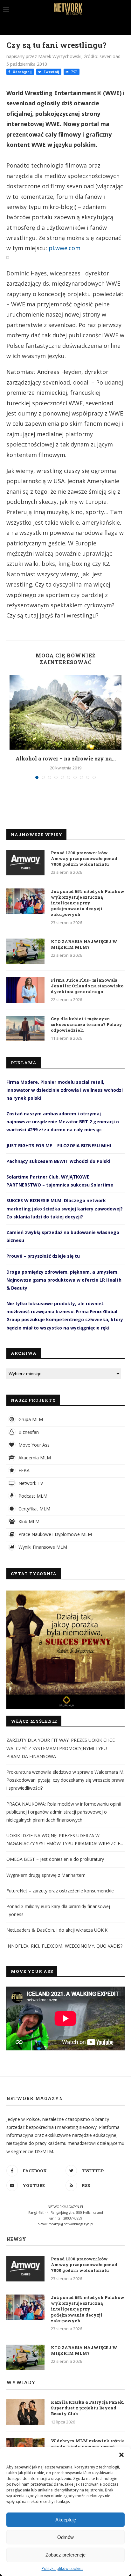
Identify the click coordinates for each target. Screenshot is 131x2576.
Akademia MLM (34, 1458)
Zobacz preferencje (65, 2555)
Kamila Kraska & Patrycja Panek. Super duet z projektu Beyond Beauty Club (87, 2408)
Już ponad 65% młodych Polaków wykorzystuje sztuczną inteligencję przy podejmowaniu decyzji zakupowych (88, 903)
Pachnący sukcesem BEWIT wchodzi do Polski (58, 1161)
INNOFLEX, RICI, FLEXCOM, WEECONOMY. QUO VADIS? (64, 1946)
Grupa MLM (30, 1419)
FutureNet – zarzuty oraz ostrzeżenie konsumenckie (60, 1891)
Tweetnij (51, 72)
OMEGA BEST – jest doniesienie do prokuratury (55, 1859)
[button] (121, 2455)
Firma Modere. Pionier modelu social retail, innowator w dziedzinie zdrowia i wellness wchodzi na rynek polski (65, 1090)
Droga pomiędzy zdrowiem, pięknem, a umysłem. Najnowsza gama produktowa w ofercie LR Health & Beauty (64, 1280)
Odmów (65, 2537)
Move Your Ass (33, 1445)
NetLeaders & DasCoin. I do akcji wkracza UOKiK (57, 1930)
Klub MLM (28, 1521)
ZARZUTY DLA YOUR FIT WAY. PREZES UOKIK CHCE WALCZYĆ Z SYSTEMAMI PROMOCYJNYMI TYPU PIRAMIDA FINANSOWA (61, 1748)
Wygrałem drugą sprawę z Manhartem (46, 1875)
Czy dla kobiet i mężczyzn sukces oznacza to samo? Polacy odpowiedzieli (86, 1024)
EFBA (23, 1470)
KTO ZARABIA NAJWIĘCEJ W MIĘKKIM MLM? (84, 944)
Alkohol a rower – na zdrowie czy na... (66, 758)
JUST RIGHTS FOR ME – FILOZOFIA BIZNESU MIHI (59, 1146)
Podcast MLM (32, 1496)
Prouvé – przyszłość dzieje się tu (43, 1256)
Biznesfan (28, 1432)
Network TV (30, 1483)
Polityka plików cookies (62, 2569)
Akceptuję (66, 2520)
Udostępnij (22, 72)
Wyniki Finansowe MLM (42, 1547)
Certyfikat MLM (34, 1509)
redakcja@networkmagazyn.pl (71, 2224)
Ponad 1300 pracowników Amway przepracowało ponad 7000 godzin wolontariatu (84, 858)
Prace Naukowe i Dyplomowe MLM (55, 1534)
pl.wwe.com (65, 248)
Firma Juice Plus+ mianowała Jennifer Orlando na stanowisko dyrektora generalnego (87, 986)
